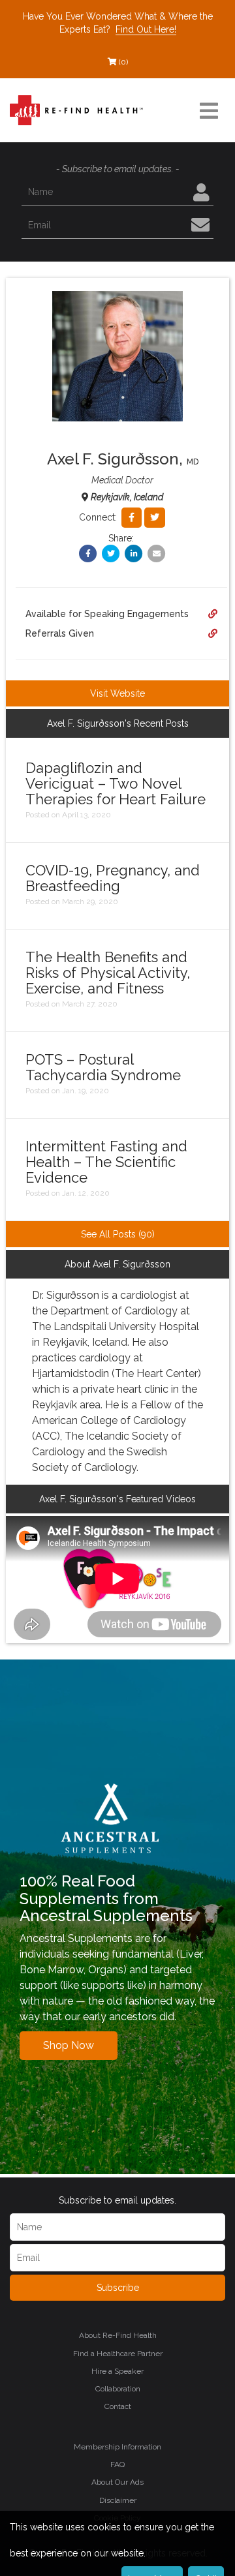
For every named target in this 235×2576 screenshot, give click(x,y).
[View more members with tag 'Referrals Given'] (213, 633)
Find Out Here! (146, 29)
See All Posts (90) (118, 1234)
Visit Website (117, 693)
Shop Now (69, 2045)
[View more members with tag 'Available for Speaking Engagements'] (213, 614)
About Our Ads (117, 2482)
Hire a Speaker (117, 2371)
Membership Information (117, 2447)
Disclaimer (118, 2500)
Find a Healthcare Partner (118, 2354)
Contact (118, 2406)
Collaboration (118, 2389)
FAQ (117, 2464)
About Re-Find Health (118, 2335)
